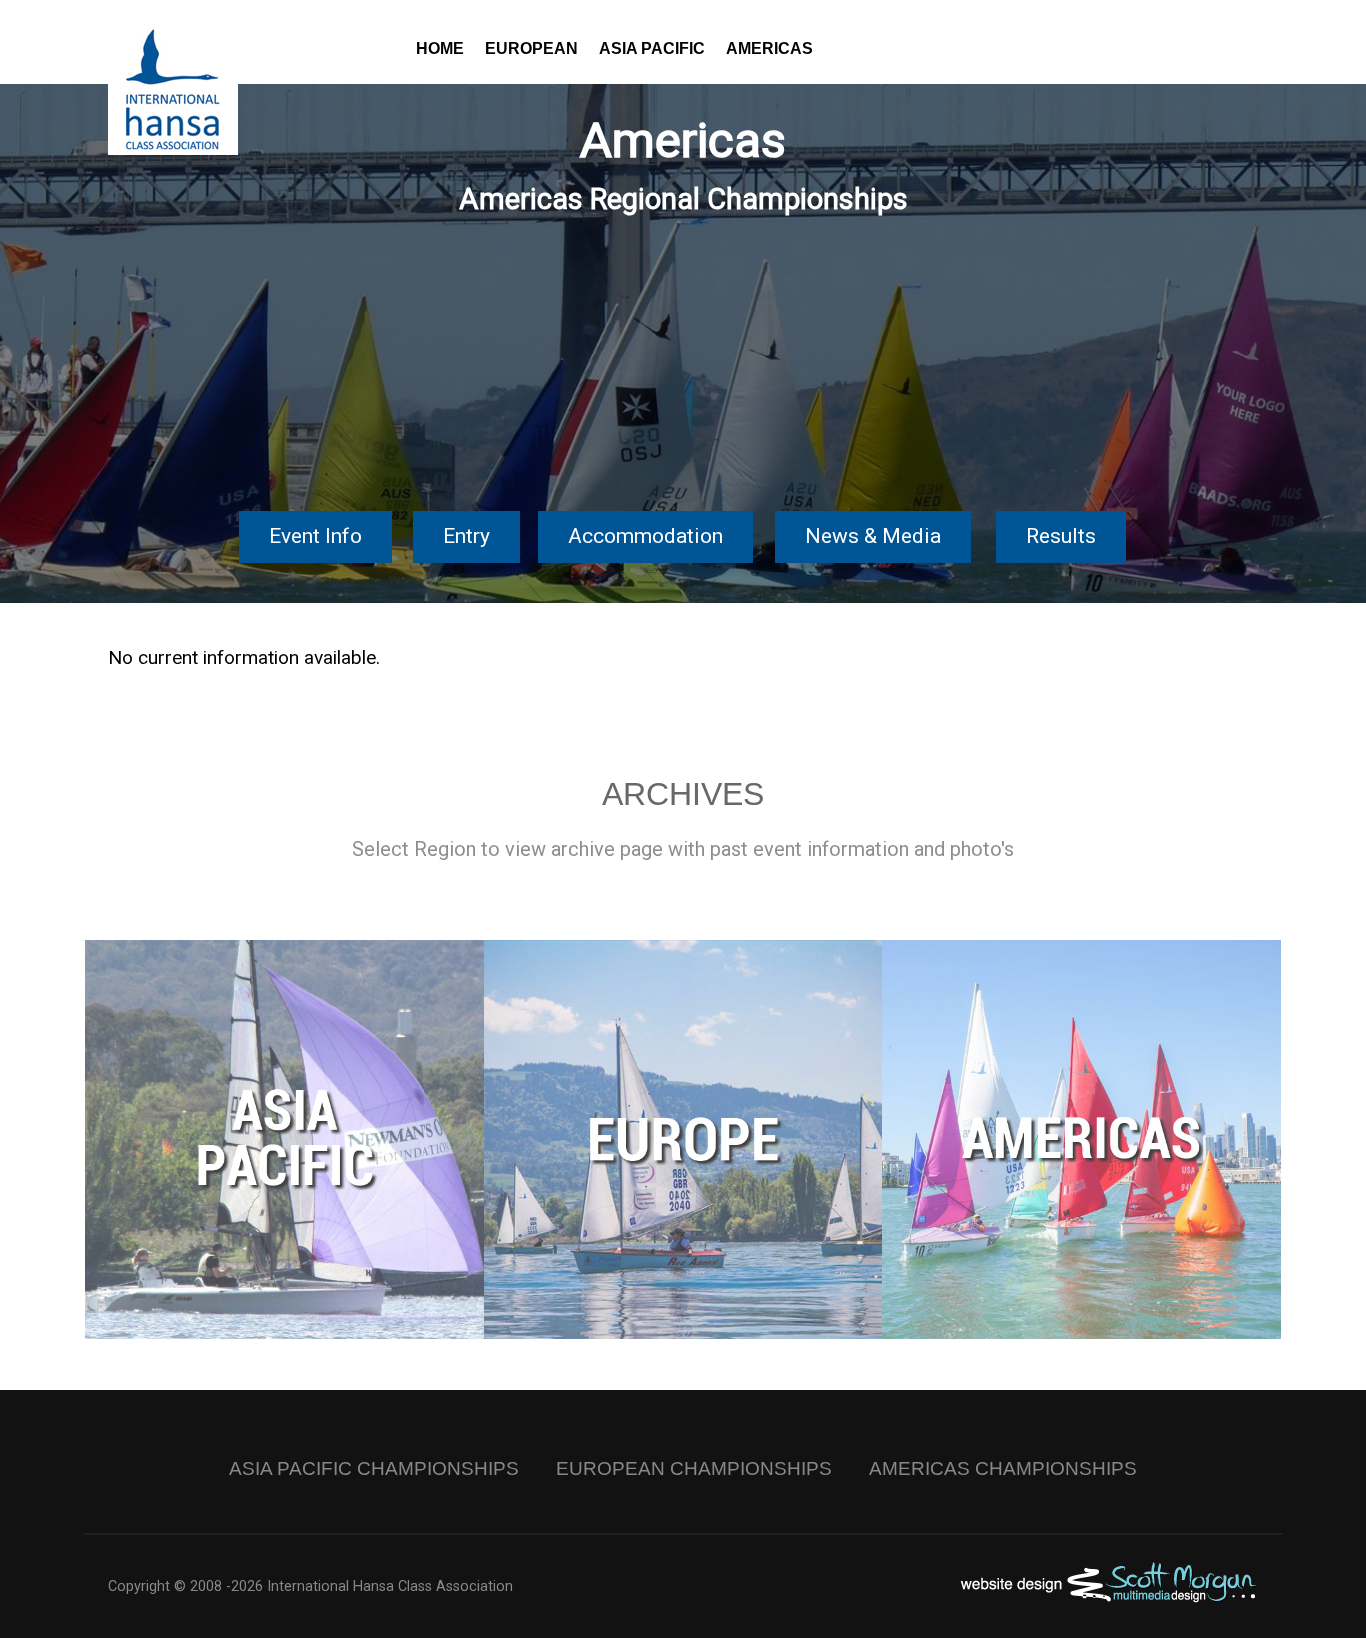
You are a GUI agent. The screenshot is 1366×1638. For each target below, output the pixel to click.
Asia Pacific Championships (374, 1468)
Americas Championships (1003, 1468)
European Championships (694, 1468)
